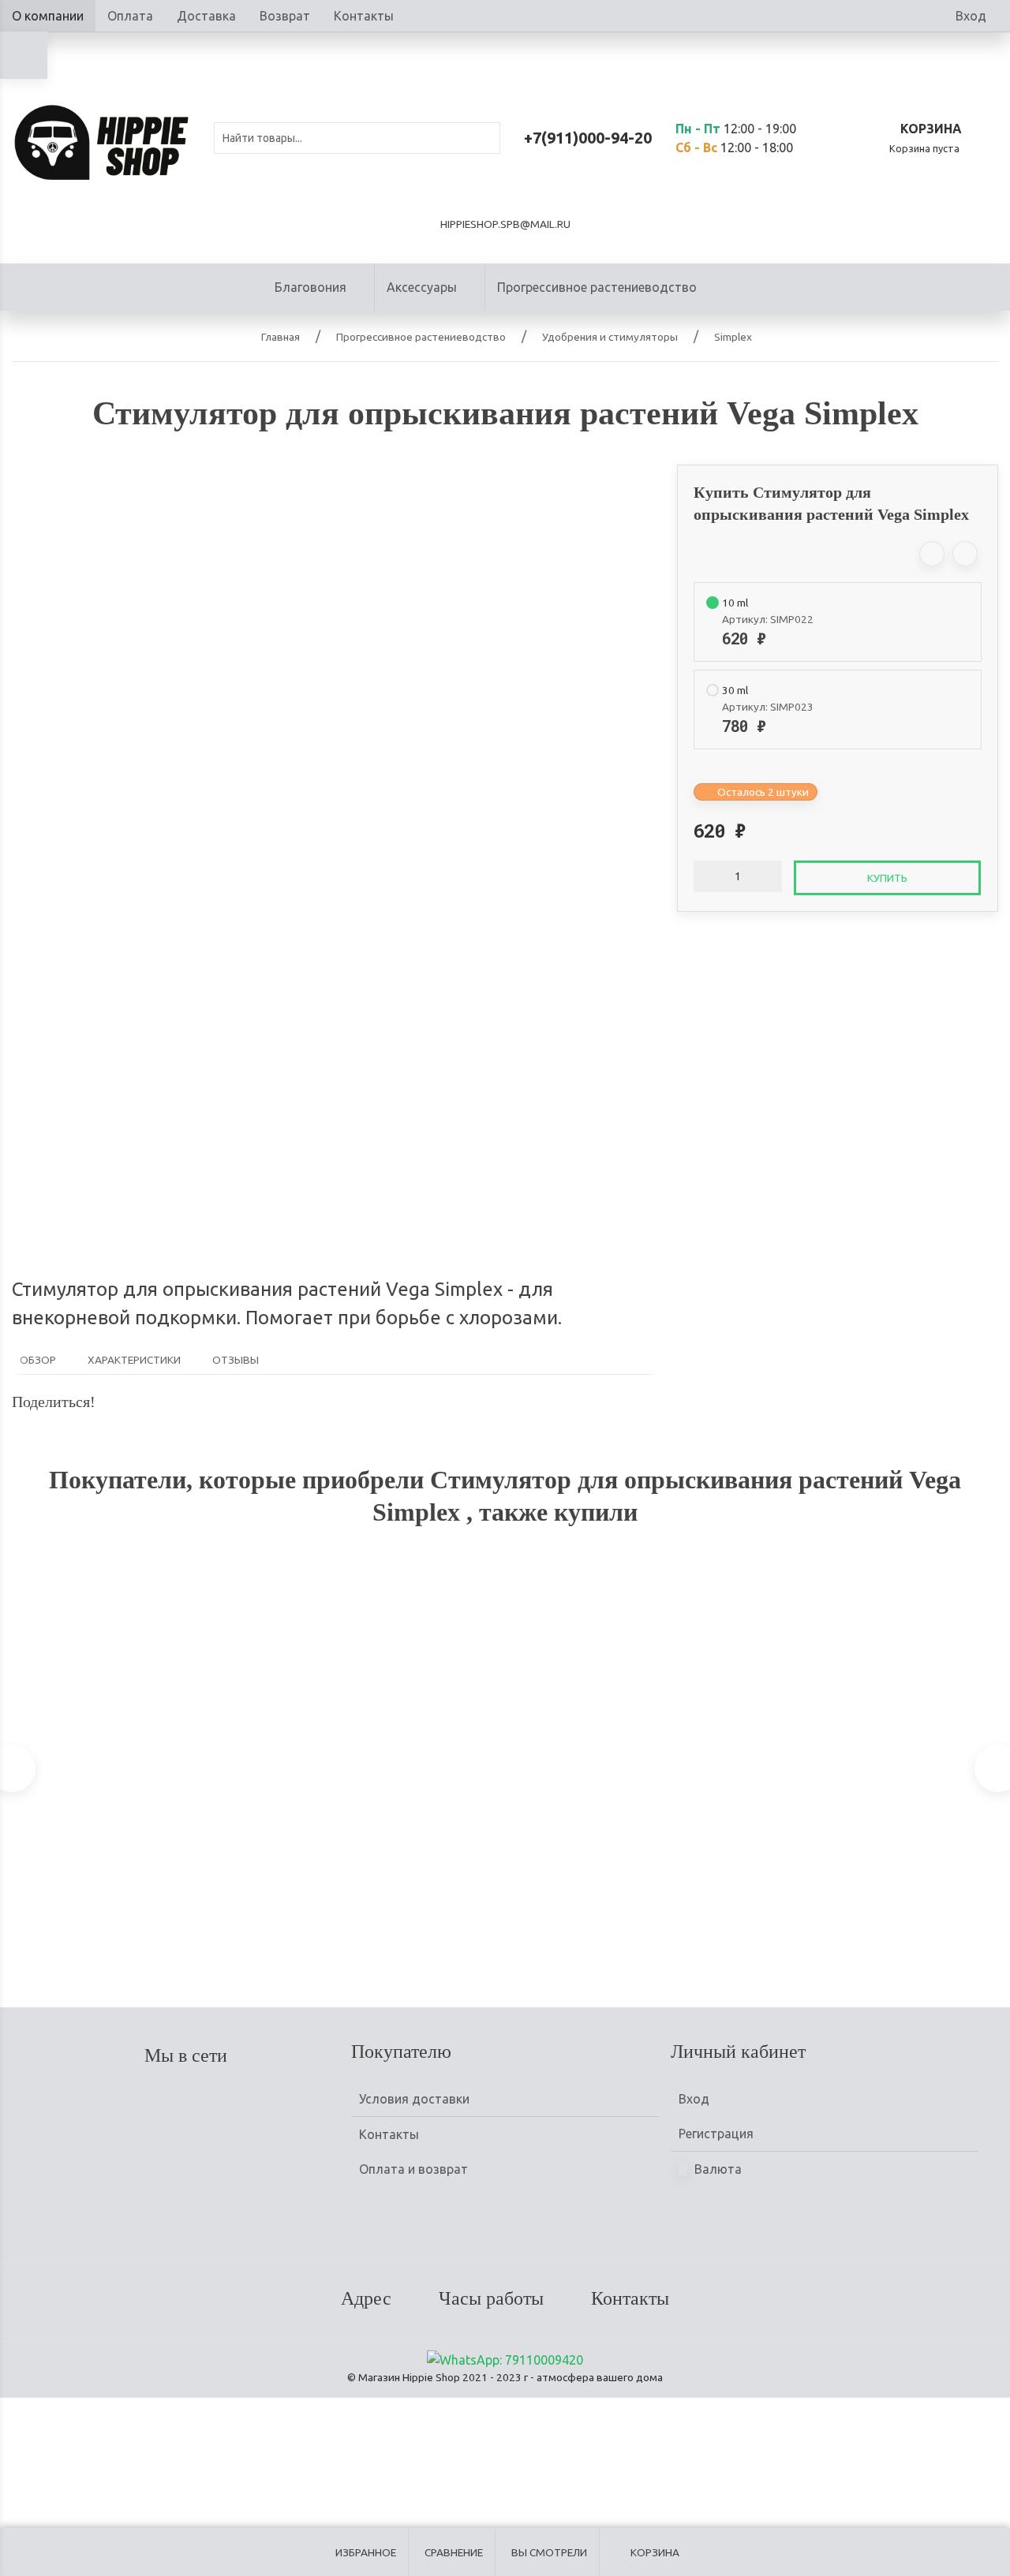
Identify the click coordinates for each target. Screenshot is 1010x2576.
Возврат (285, 16)
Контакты (364, 16)
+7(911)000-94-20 (588, 138)
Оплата (130, 16)
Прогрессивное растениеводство (597, 287)
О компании (48, 16)
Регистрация (716, 2134)
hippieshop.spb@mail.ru (505, 224)
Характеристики (134, 1360)
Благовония (310, 287)
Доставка (206, 16)
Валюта (716, 2169)
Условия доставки (414, 2099)
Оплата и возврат (413, 2169)
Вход (971, 16)
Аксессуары (422, 287)
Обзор (38, 1360)
